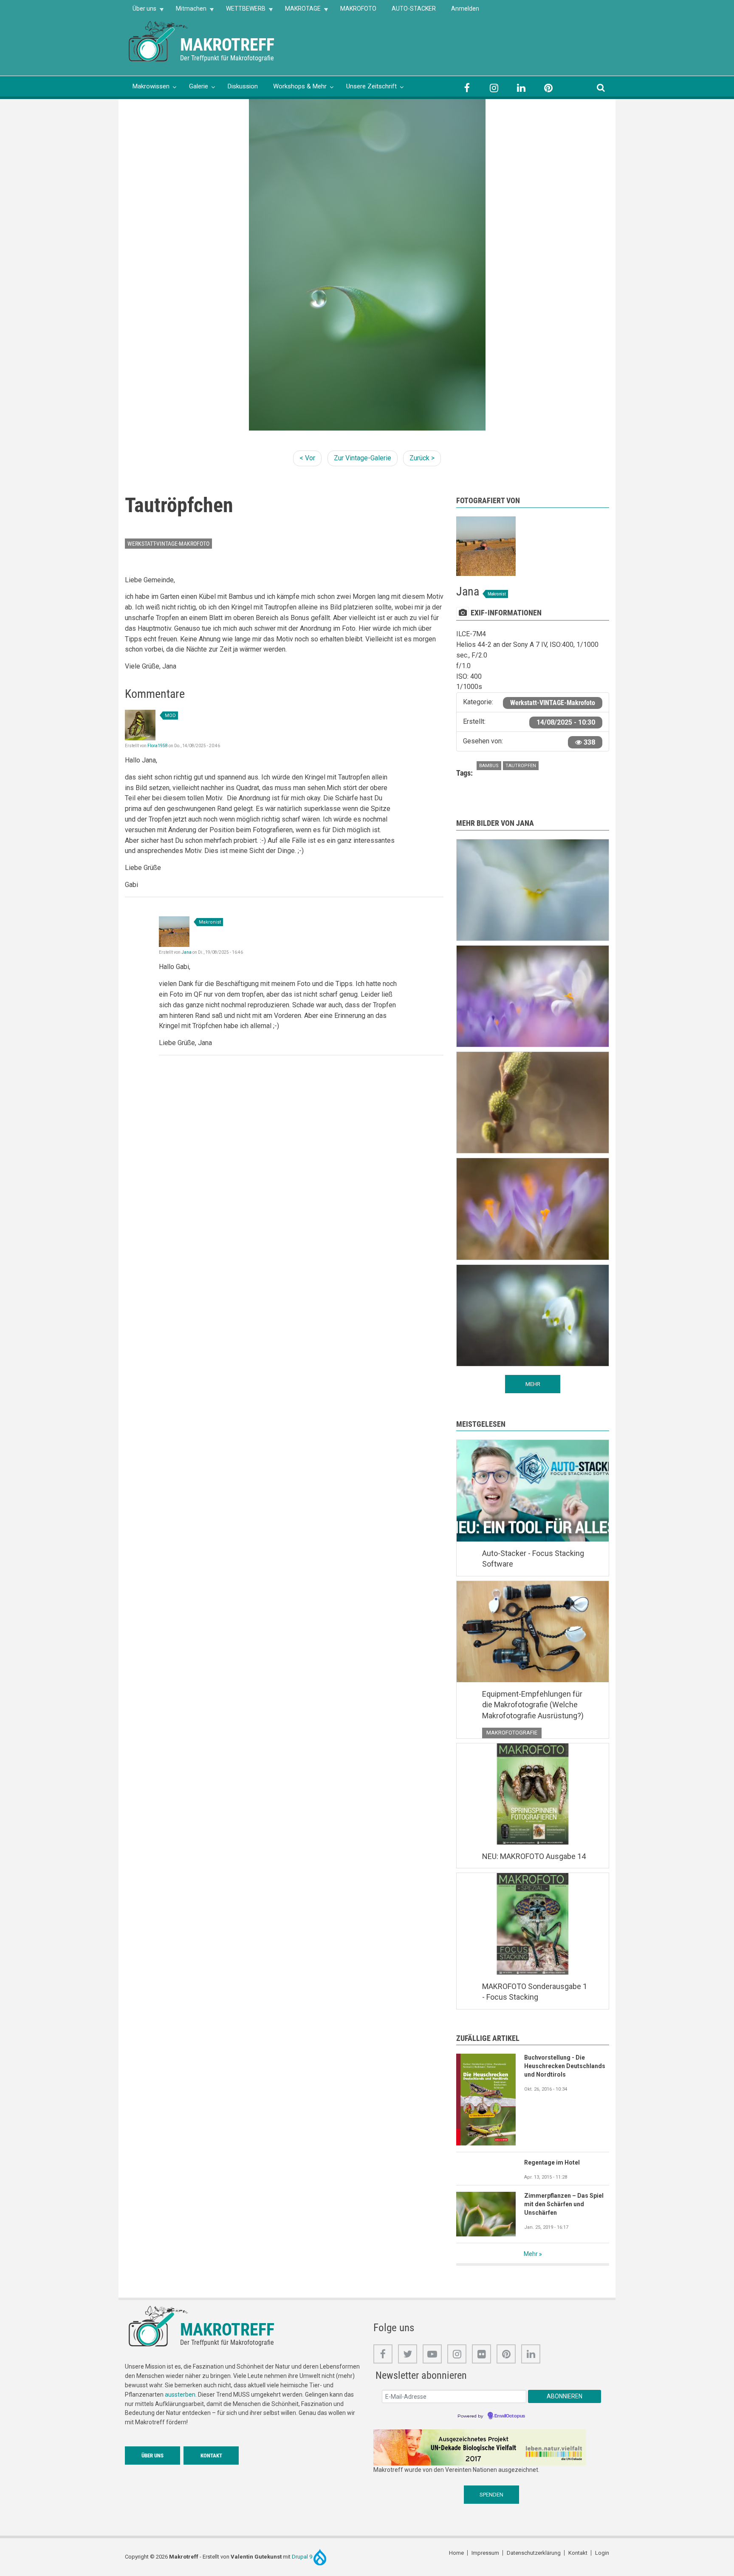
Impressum (485, 2553)
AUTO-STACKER (414, 9)
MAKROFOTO (358, 9)
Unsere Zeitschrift (371, 86)
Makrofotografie (512, 1733)
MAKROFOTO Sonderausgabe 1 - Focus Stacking (535, 1992)
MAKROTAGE (299, 11)
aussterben (180, 2395)
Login (602, 2553)
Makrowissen (151, 86)
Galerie (199, 86)
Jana (186, 952)
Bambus (489, 766)
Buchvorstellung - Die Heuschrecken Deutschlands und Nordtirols (565, 2066)
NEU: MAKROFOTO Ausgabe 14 (534, 1856)
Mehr (531, 2254)
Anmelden (465, 9)
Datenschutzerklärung (534, 2553)
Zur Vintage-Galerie (363, 458)
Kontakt (211, 2456)
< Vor (307, 458)
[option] (367, 265)
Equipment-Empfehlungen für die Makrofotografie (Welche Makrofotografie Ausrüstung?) (533, 1705)
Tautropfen (521, 766)
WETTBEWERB (242, 11)
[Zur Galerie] (159, 41)
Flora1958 (158, 746)
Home (456, 2553)
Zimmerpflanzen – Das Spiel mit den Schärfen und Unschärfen (564, 2204)
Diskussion (243, 86)
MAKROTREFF (227, 45)
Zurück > (422, 458)
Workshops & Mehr (300, 86)
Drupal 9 (303, 2557)
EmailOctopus (510, 2416)
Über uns (141, 11)
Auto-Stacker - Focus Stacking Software (533, 1559)
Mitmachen (187, 11)
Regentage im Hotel (552, 2162)
